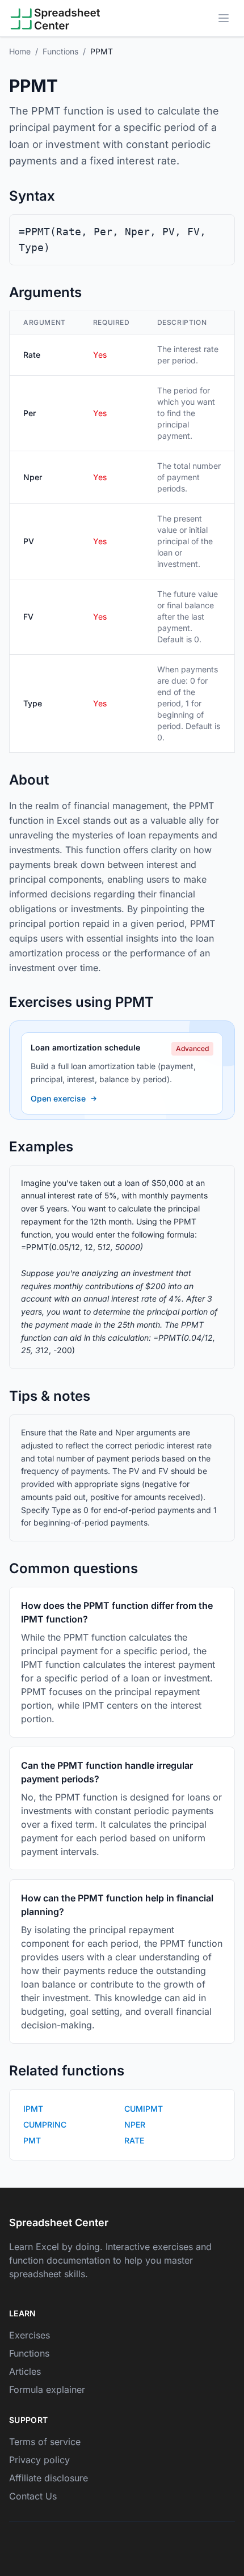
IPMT (33, 2109)
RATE (134, 2140)
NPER (135, 2124)
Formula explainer (47, 2389)
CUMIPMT (144, 2109)
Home (20, 51)
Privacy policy (39, 2460)
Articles (25, 2371)
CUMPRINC (45, 2124)
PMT (32, 2140)
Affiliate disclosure (49, 2478)
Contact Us (33, 2496)
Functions (60, 51)
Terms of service (45, 2442)
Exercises (30, 2335)
